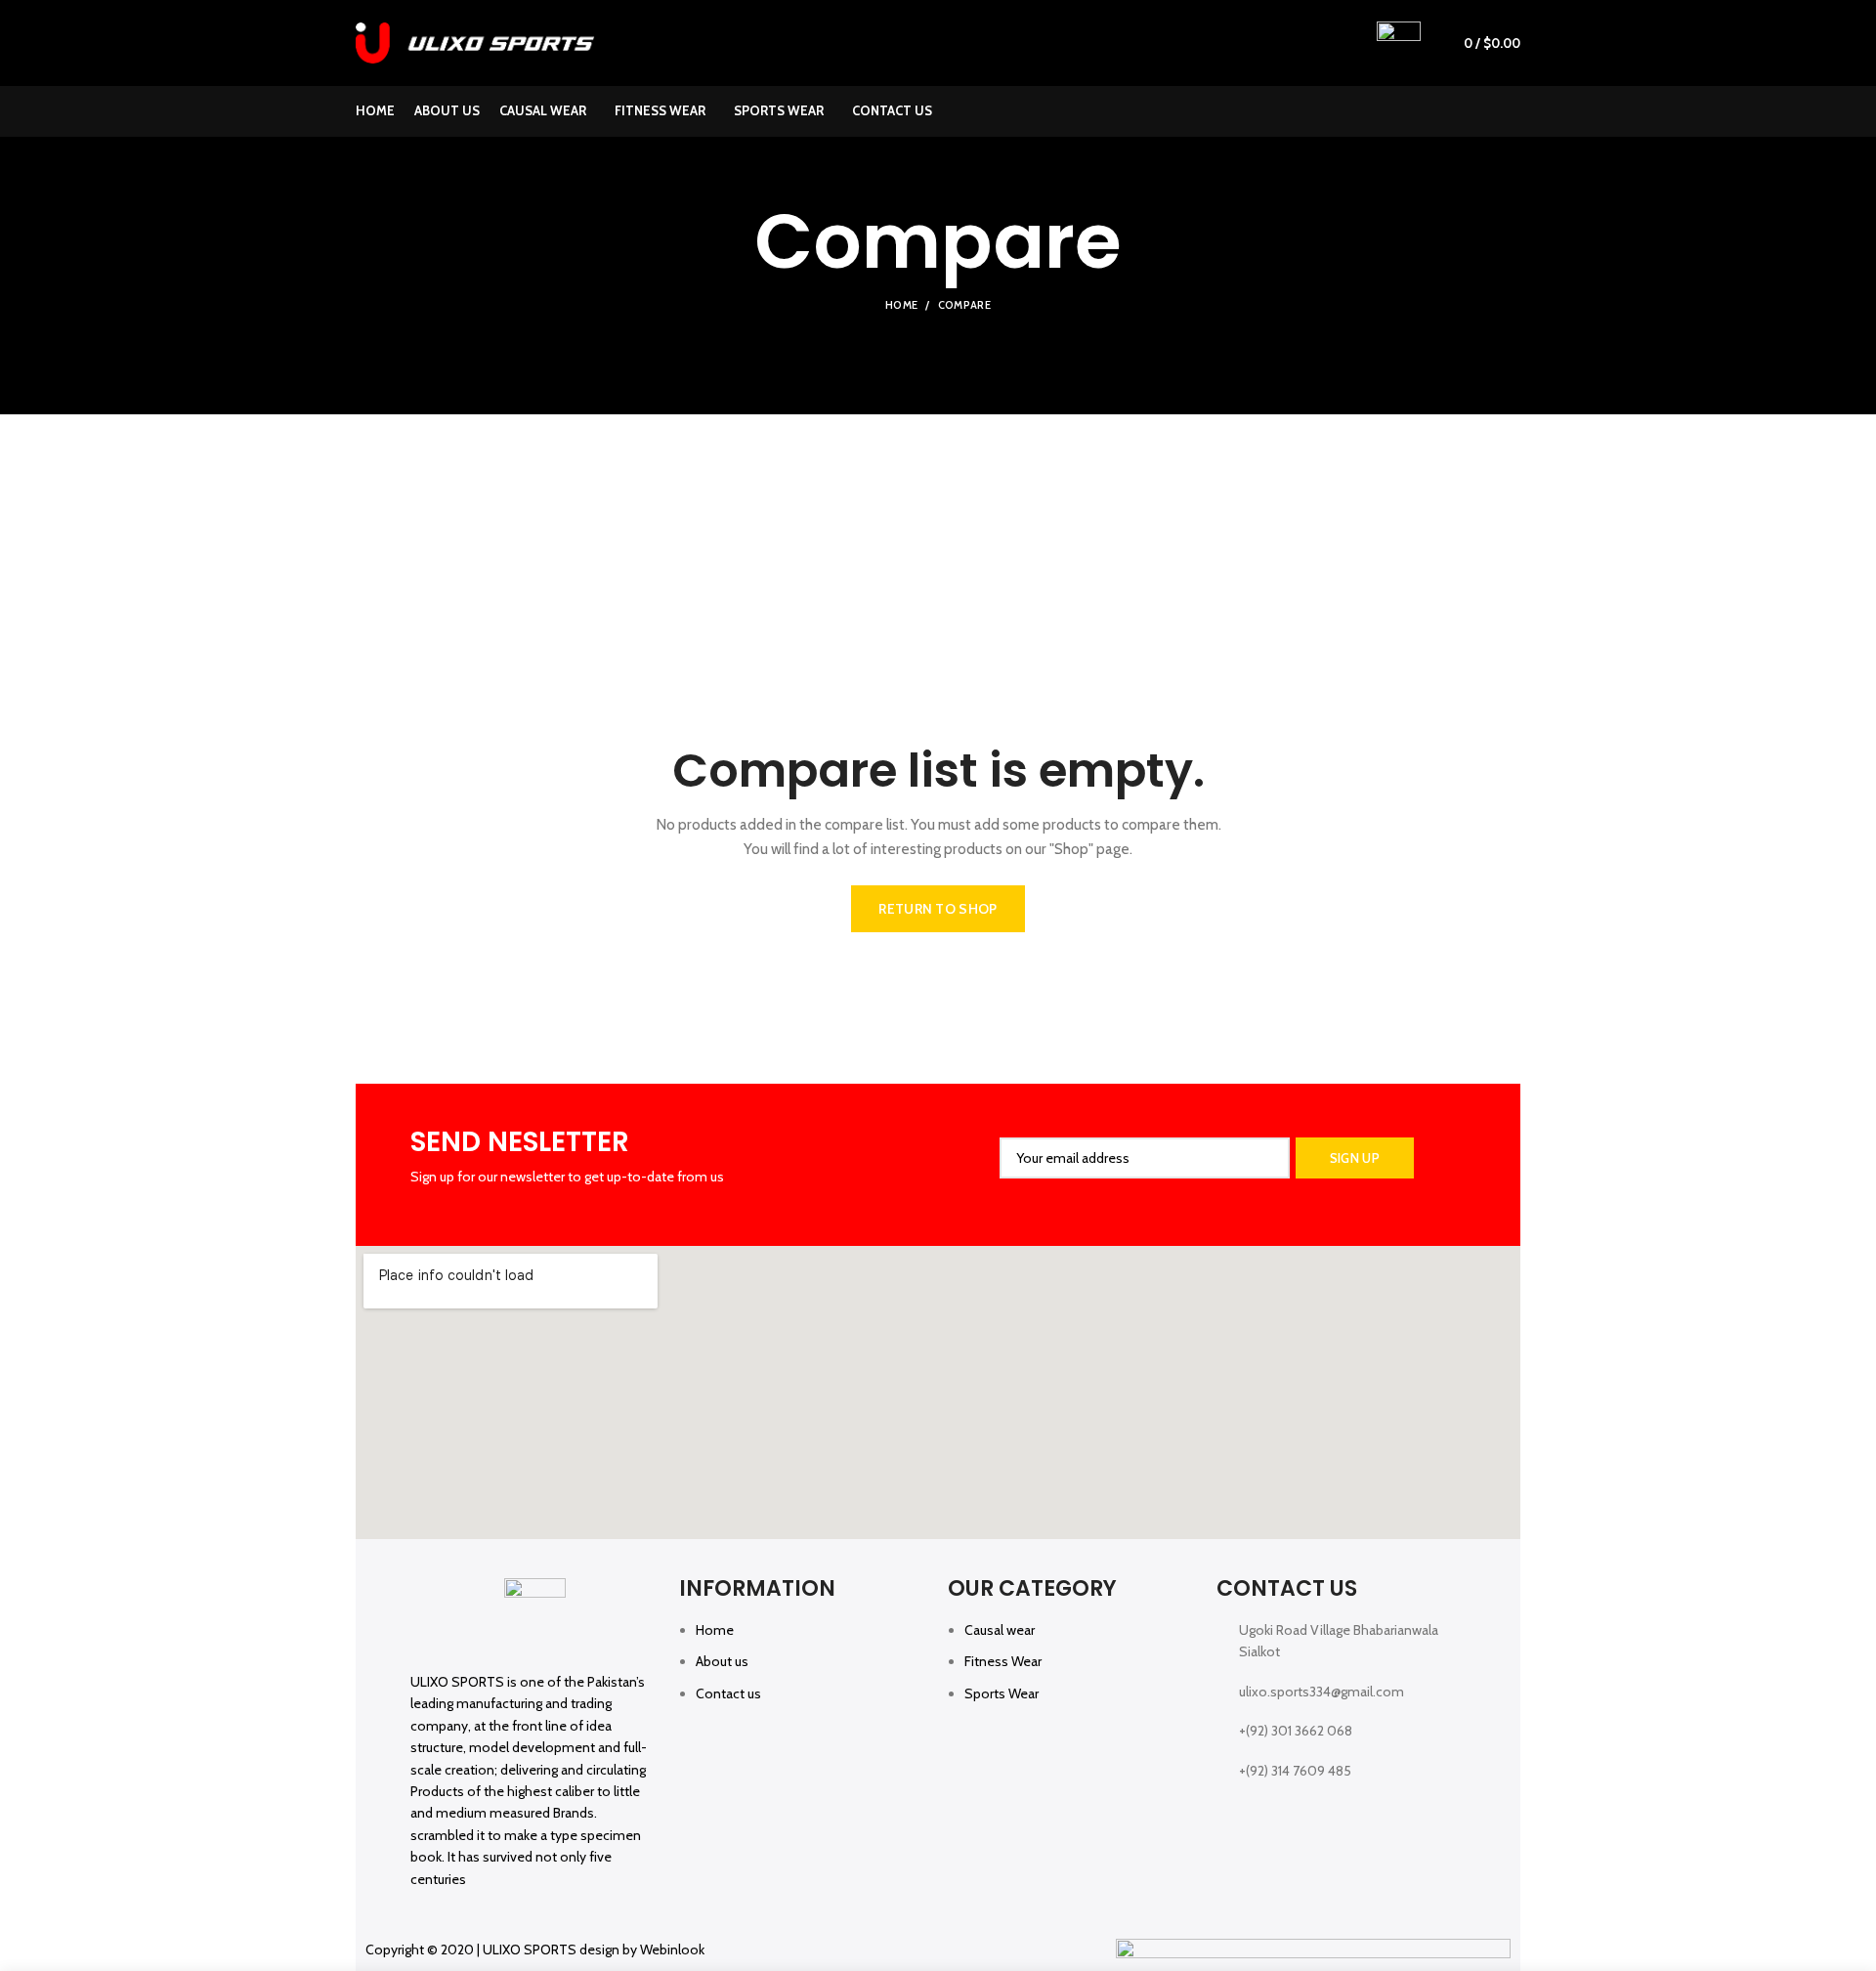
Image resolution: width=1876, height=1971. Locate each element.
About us (722, 1661)
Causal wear (1000, 1630)
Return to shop (938, 909)
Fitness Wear (1003, 1661)
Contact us (728, 1693)
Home (901, 305)
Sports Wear (1002, 1693)
